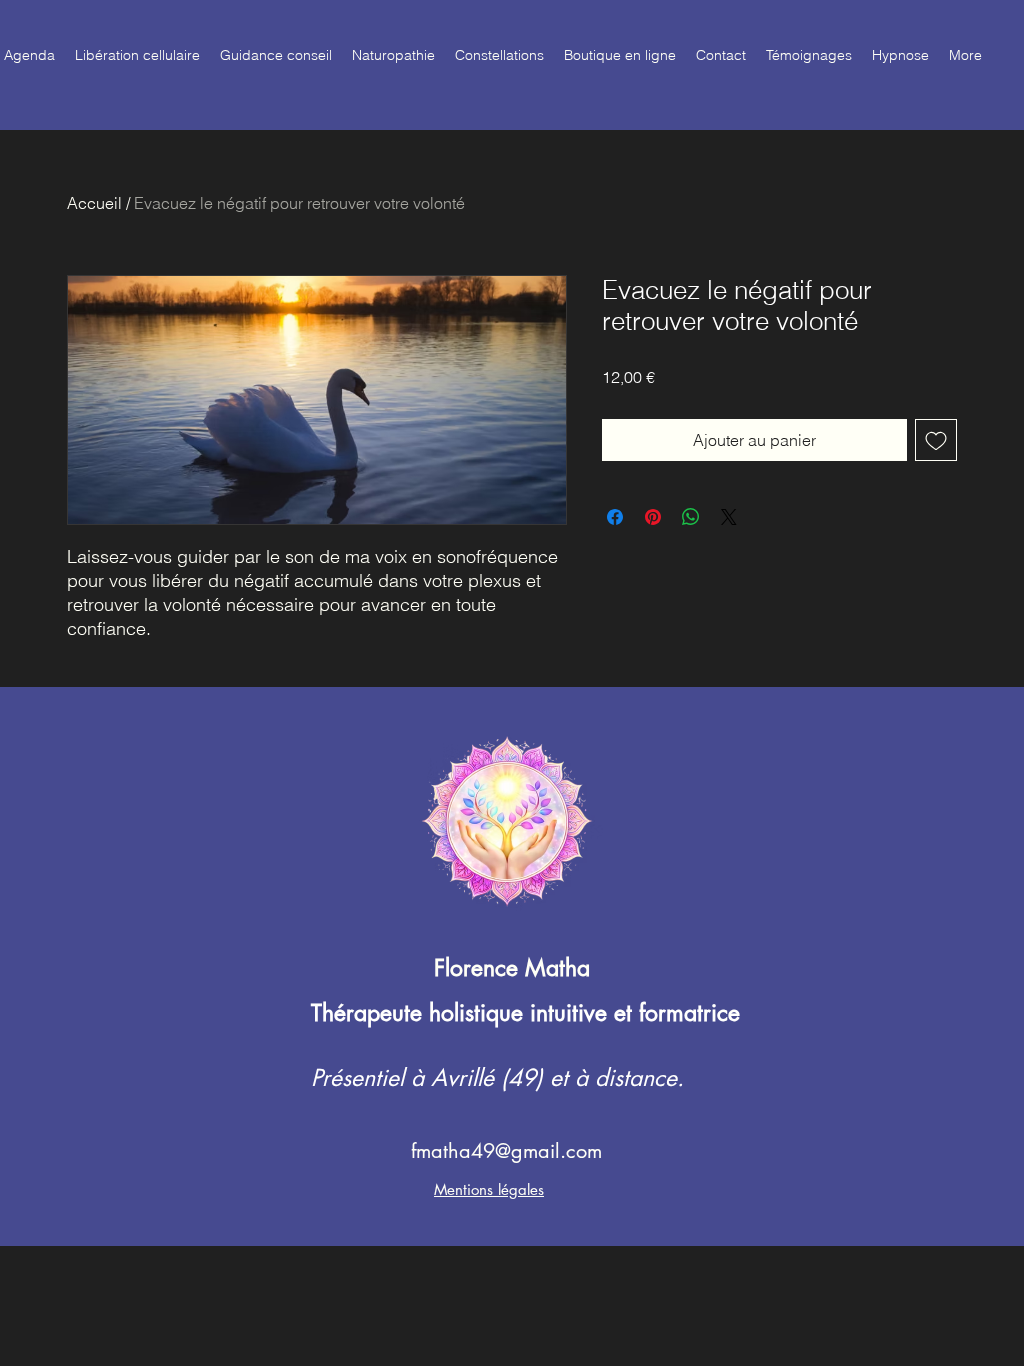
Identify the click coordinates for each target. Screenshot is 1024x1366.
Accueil (94, 203)
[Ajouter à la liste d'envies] (936, 440)
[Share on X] (729, 517)
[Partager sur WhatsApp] (691, 517)
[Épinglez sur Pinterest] (653, 517)
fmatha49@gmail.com (506, 1151)
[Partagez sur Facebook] (615, 517)
